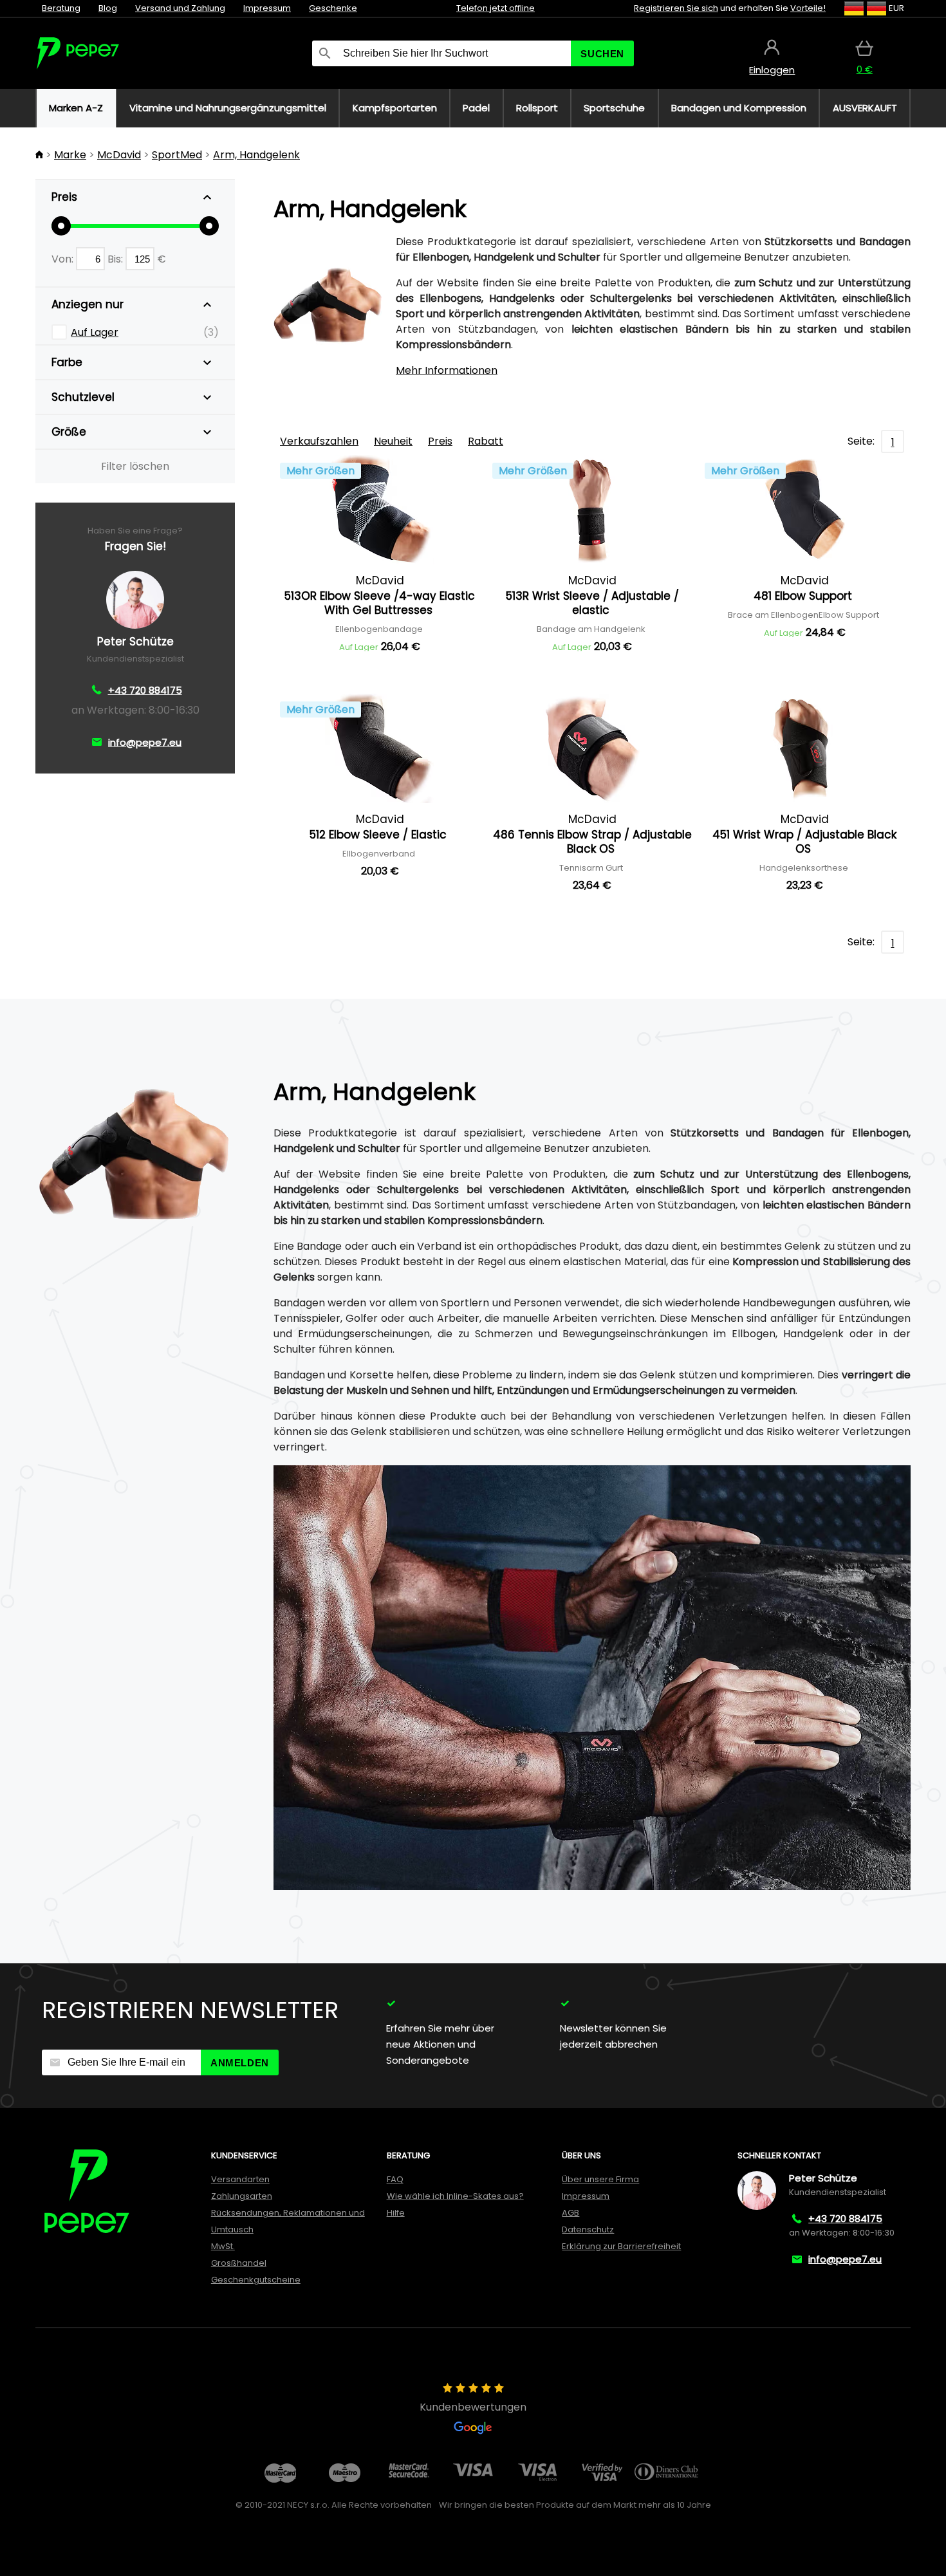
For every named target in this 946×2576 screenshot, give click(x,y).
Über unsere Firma (600, 2179)
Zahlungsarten (242, 2196)
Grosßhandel (239, 2263)
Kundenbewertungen (473, 2407)
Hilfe (396, 2213)
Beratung (61, 8)
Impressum (267, 8)
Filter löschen (135, 466)
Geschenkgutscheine (256, 2280)
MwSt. (223, 2246)
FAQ (395, 2179)
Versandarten (240, 2179)
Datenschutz (588, 2229)
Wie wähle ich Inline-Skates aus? (455, 2196)
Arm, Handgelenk (256, 155)
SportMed (177, 155)
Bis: (116, 259)
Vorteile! (808, 8)
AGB (570, 2213)
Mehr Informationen (447, 370)
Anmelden (240, 2063)
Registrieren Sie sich (676, 8)
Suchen (602, 54)
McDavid (119, 155)
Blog (108, 8)
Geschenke (333, 8)
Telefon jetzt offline (496, 8)
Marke (70, 155)
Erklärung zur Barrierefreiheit (621, 2246)
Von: (64, 259)
